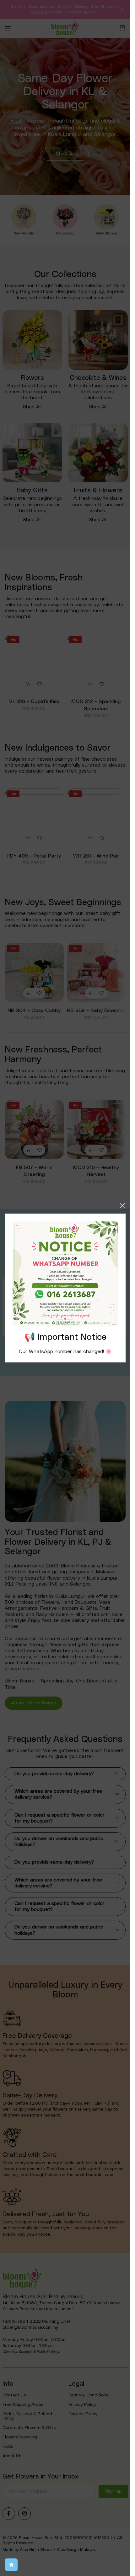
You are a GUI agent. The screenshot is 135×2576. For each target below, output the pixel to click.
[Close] (122, 1206)
